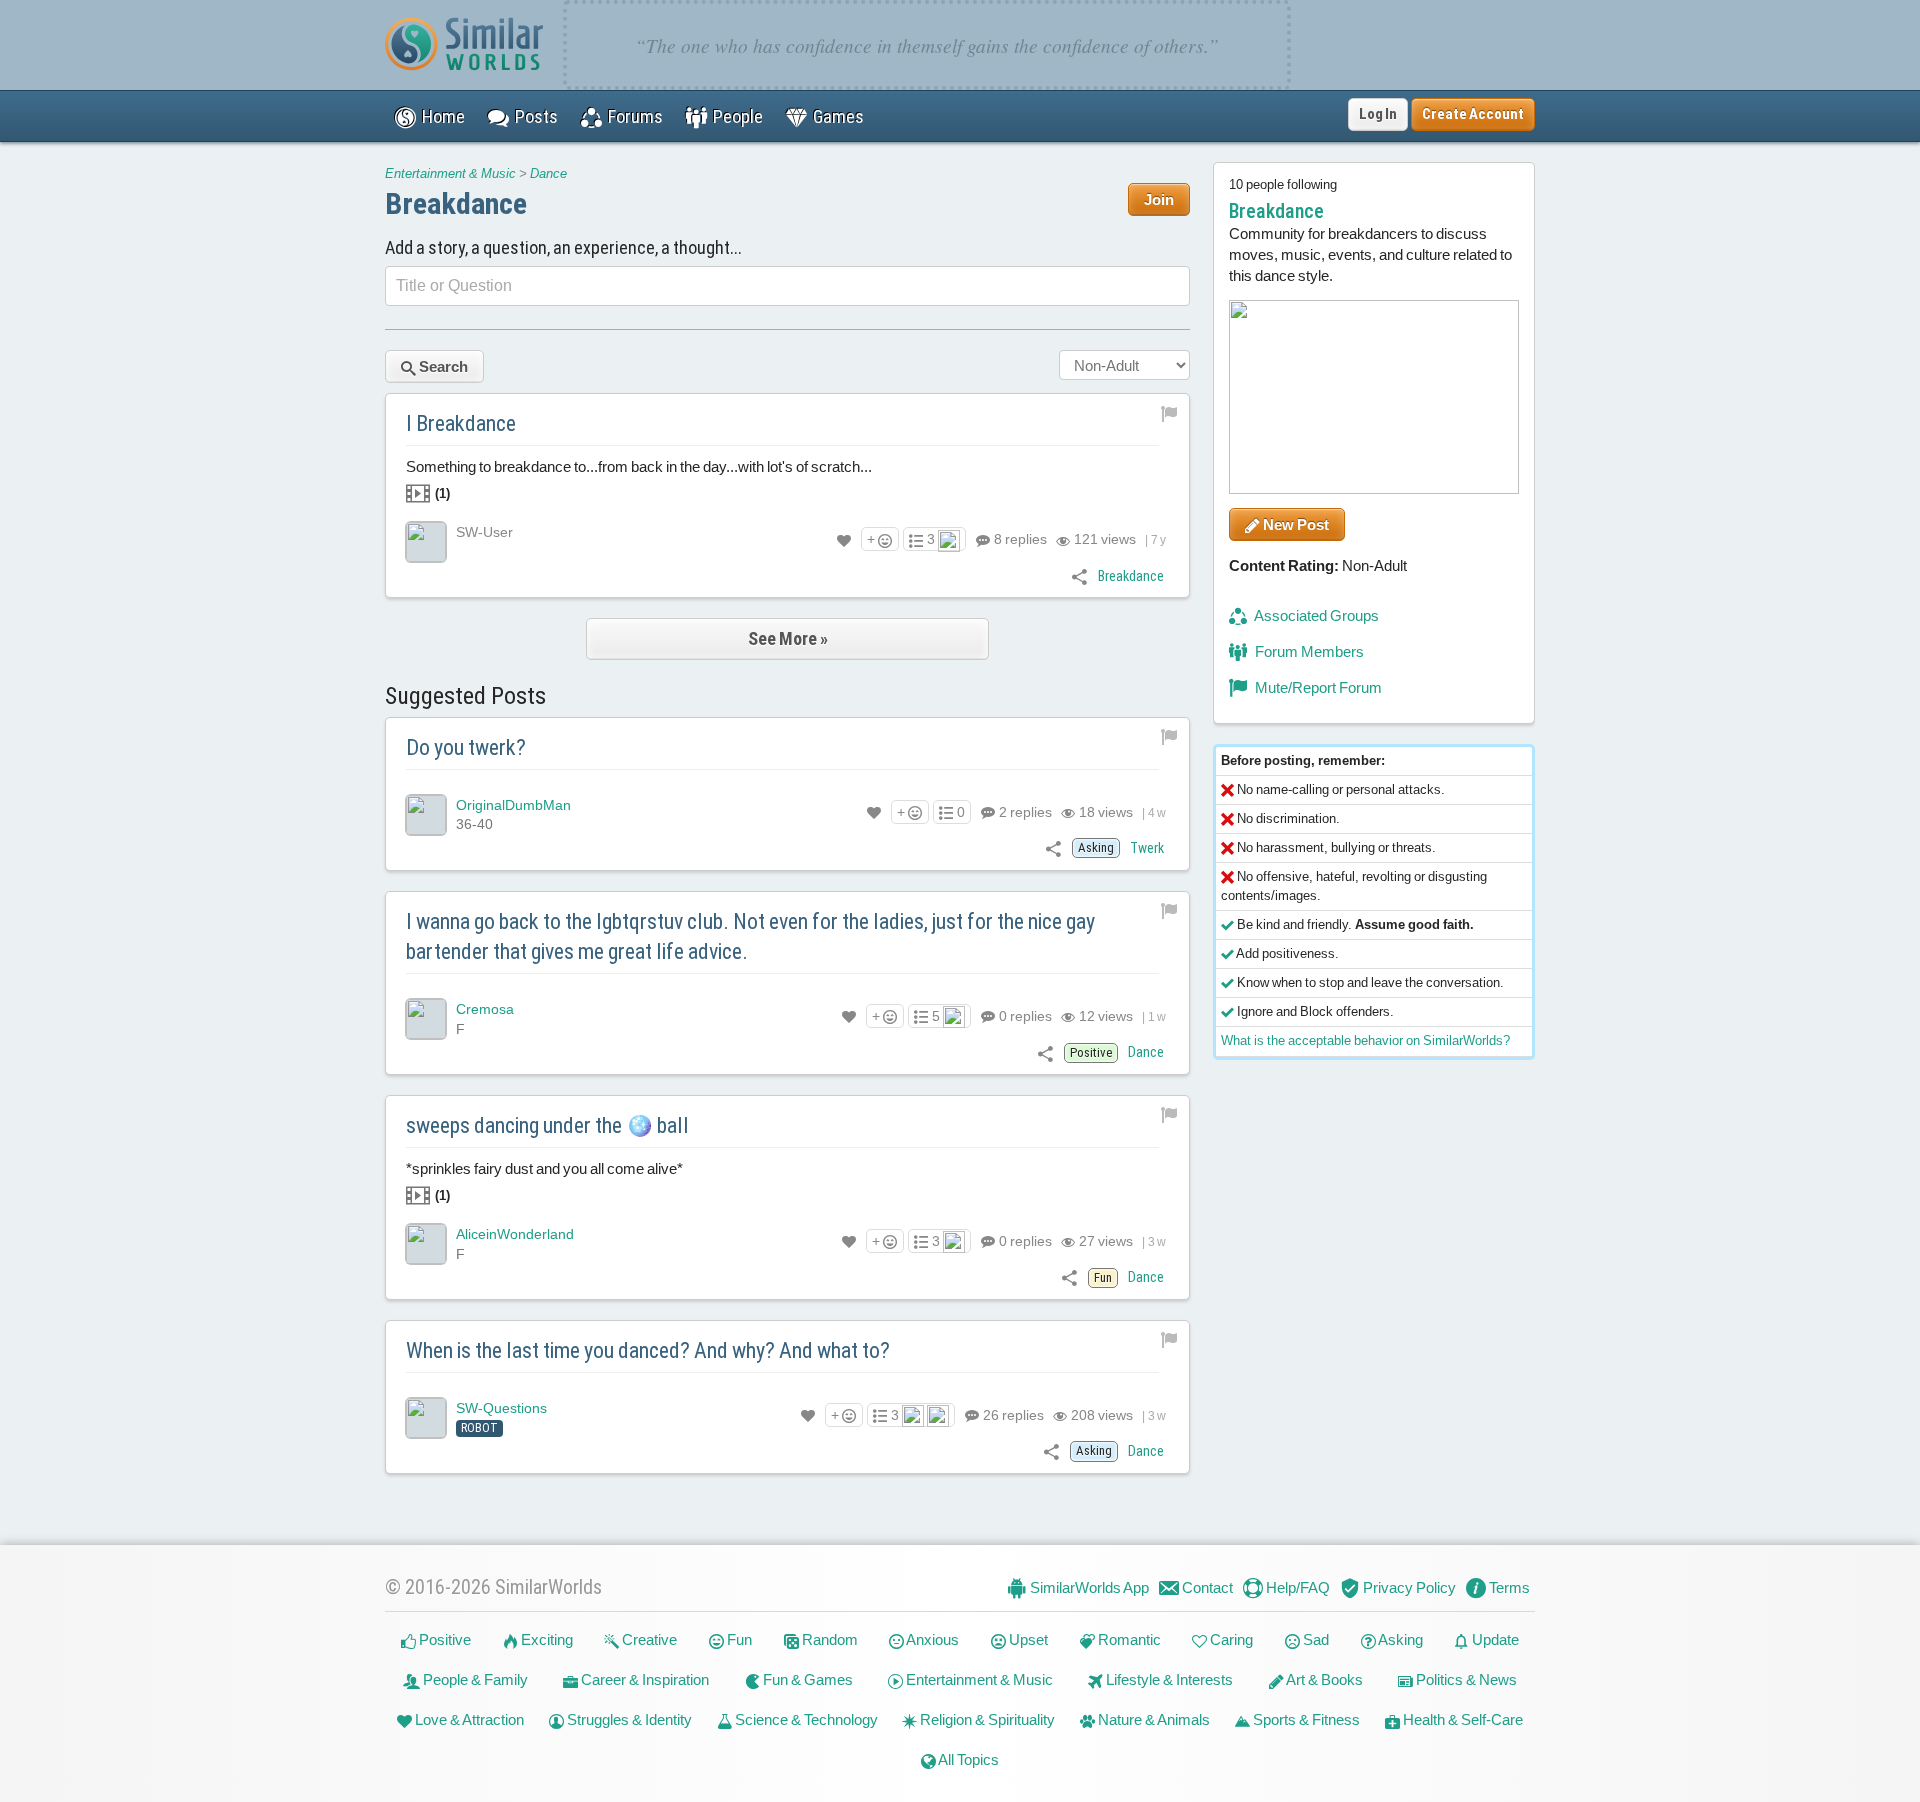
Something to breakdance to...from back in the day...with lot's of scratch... (639, 479)
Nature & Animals (1152, 1719)
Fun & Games (806, 1679)
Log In (1378, 114)
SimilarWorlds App (1088, 1587)
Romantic (1128, 1639)
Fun (738, 1639)
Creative (648, 1639)
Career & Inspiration (643, 1679)
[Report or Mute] (1169, 412)
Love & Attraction (468, 1719)
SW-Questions (501, 1408)
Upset (1027, 1639)
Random (828, 1639)
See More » (788, 638)
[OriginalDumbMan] (426, 815)
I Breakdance (461, 423)
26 (1012, 1415)
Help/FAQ (1296, 1587)
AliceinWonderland (515, 1234)
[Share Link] (1079, 575)
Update (1494, 1639)
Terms (1508, 1587)
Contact (1206, 1587)
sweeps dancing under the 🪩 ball (547, 1125)
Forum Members (1308, 651)
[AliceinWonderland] (426, 1244)
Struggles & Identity (628, 1719)
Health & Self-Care (1461, 1719)
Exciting (545, 1639)
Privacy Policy (1408, 1587)
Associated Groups (1315, 615)
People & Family (474, 1679)
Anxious (931, 1639)
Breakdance (456, 203)
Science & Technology (805, 1719)
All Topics (967, 1759)
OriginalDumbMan (513, 805)
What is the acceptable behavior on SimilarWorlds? (1365, 1040)
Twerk (1147, 848)
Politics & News (1465, 1679)
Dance (548, 173)
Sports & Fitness (1305, 1719)
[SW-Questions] (426, 1418)
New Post (1294, 524)
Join (1159, 199)
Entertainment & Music (450, 173)
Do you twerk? (466, 747)
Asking (1399, 1639)
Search (442, 366)
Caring (1230, 1639)
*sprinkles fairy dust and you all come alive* (544, 1181)
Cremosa (485, 1009)
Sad (1314, 1639)
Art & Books (1323, 1679)
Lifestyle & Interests (1168, 1679)
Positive (443, 1639)
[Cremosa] (426, 1019)
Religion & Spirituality (986, 1719)
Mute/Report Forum (1317, 687)
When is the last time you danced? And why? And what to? (648, 1350)
